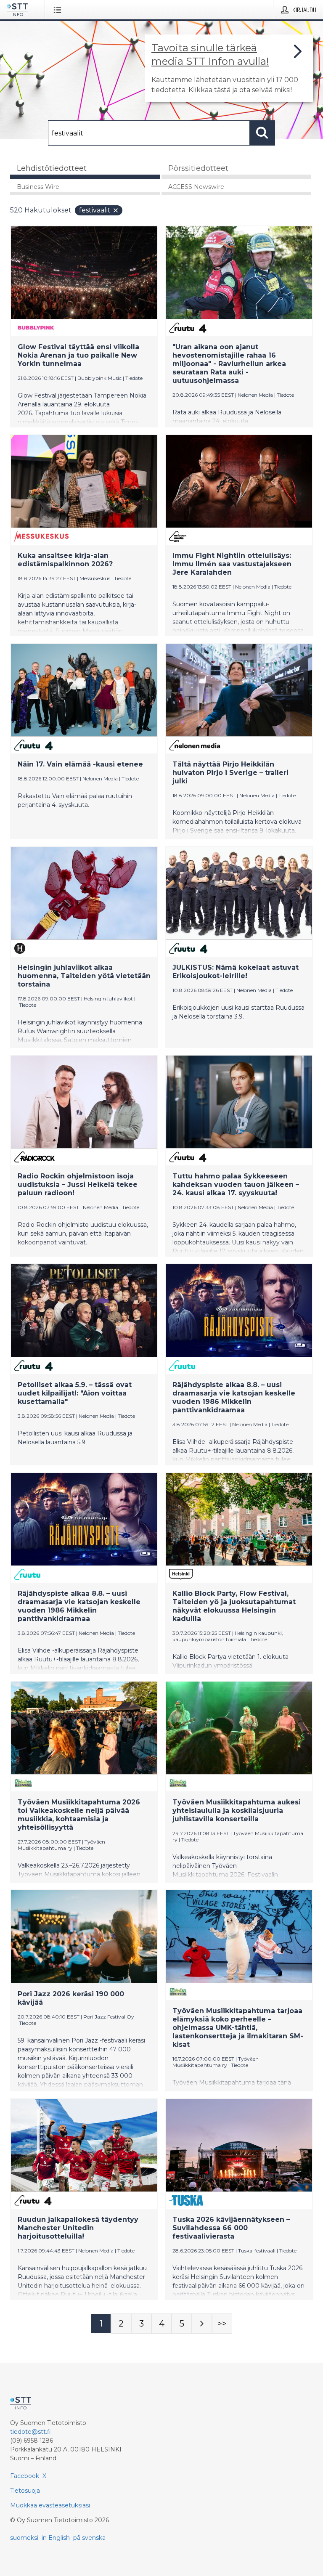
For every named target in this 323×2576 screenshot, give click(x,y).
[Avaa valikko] (59, 10)
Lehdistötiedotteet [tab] (52, 168)
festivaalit (95, 210)
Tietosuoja (25, 2491)
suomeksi (24, 2538)
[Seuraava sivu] (202, 2324)
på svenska (89, 2538)
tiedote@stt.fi (30, 2432)
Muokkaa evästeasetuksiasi (50, 2505)
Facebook (25, 2476)
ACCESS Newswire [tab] (196, 187)
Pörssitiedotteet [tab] (198, 168)
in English (56, 2538)
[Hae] (262, 133)
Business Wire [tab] (38, 187)
